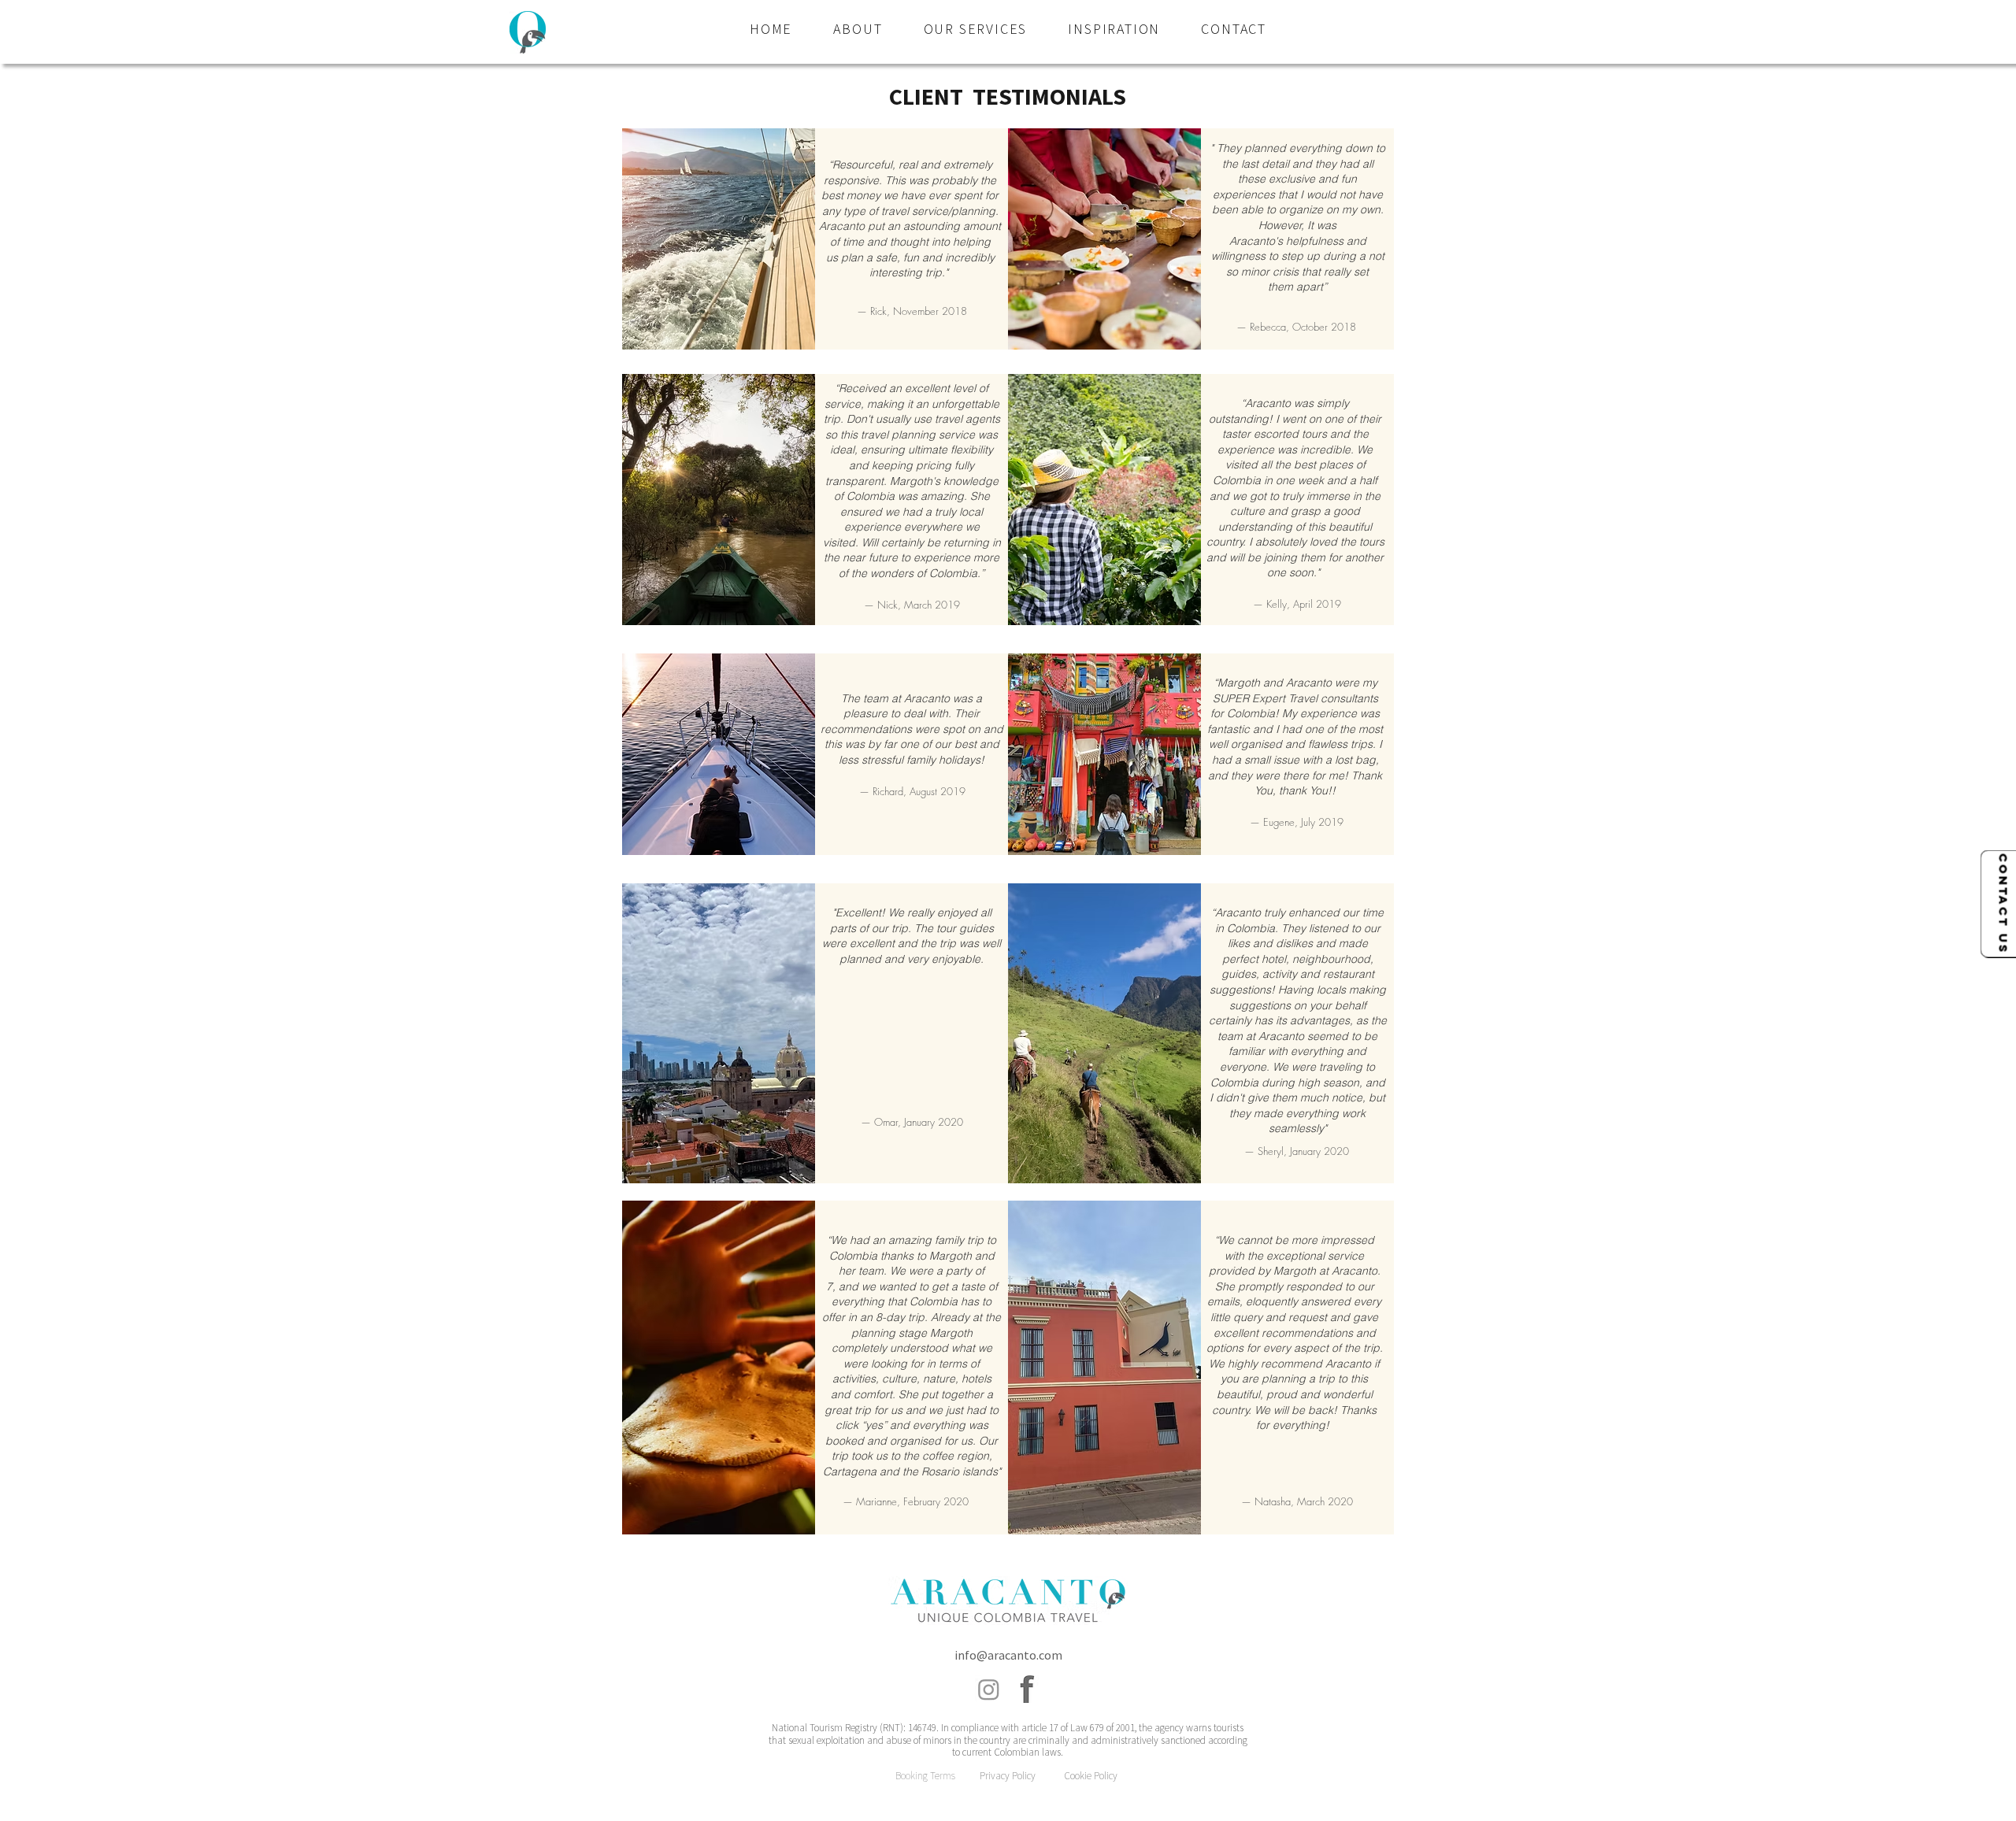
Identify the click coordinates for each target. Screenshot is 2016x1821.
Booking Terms (925, 1776)
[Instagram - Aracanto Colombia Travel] (989, 1689)
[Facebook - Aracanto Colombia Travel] (1027, 1689)
